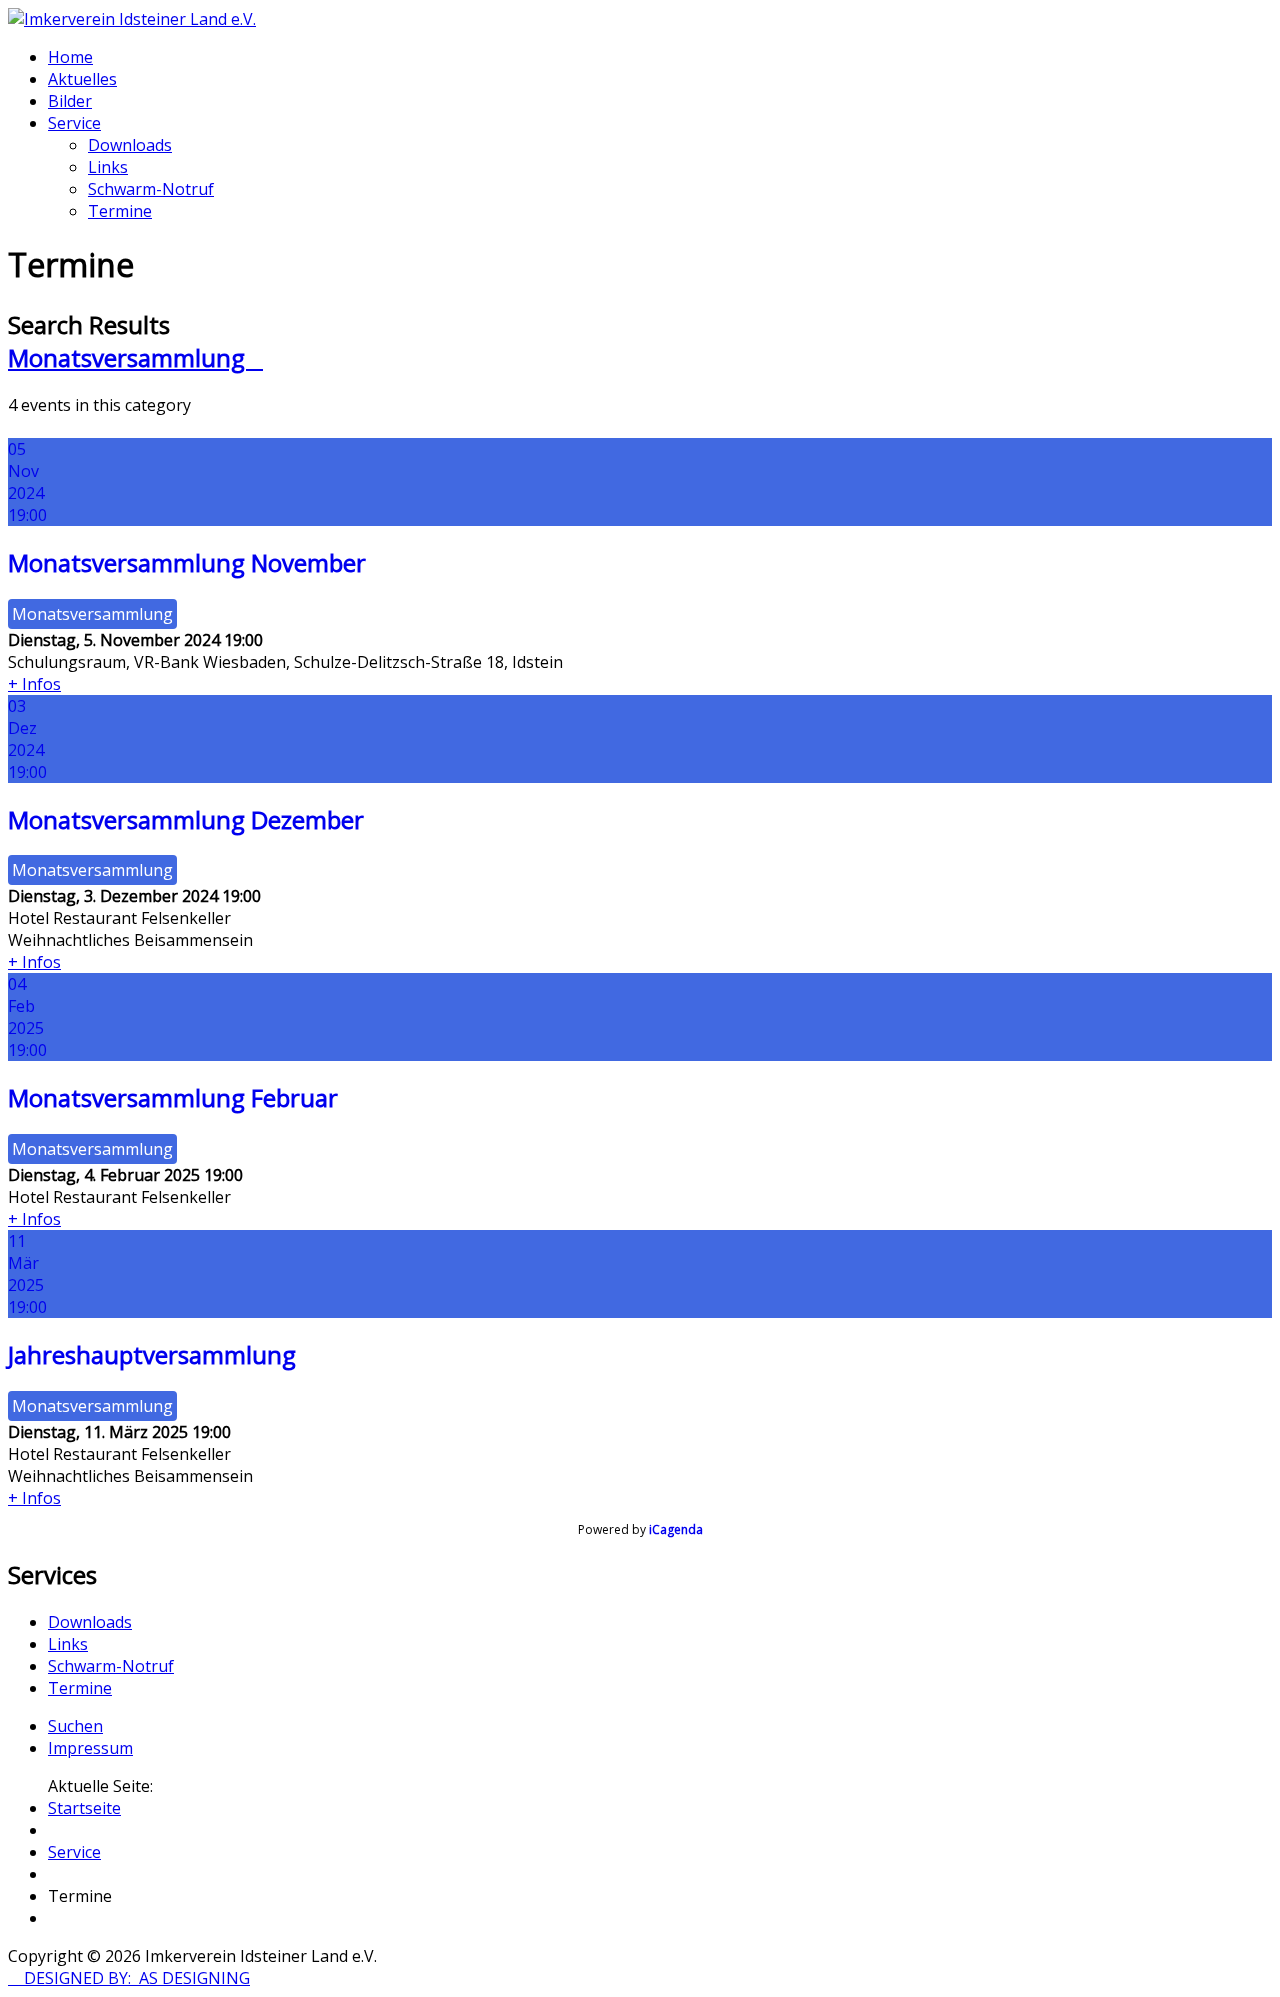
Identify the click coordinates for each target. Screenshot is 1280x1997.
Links (108, 167)
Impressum (90, 1748)
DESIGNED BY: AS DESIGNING (129, 1978)
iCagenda (676, 1529)
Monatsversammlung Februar (173, 1097)
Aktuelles (82, 79)
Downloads (130, 145)
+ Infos (34, 684)
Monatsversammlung (135, 357)
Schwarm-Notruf (151, 189)
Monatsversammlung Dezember (186, 819)
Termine (120, 211)
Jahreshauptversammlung (152, 1354)
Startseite (84, 1808)
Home (70, 57)
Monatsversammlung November (187, 562)
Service (74, 123)
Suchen (75, 1726)
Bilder (70, 101)
